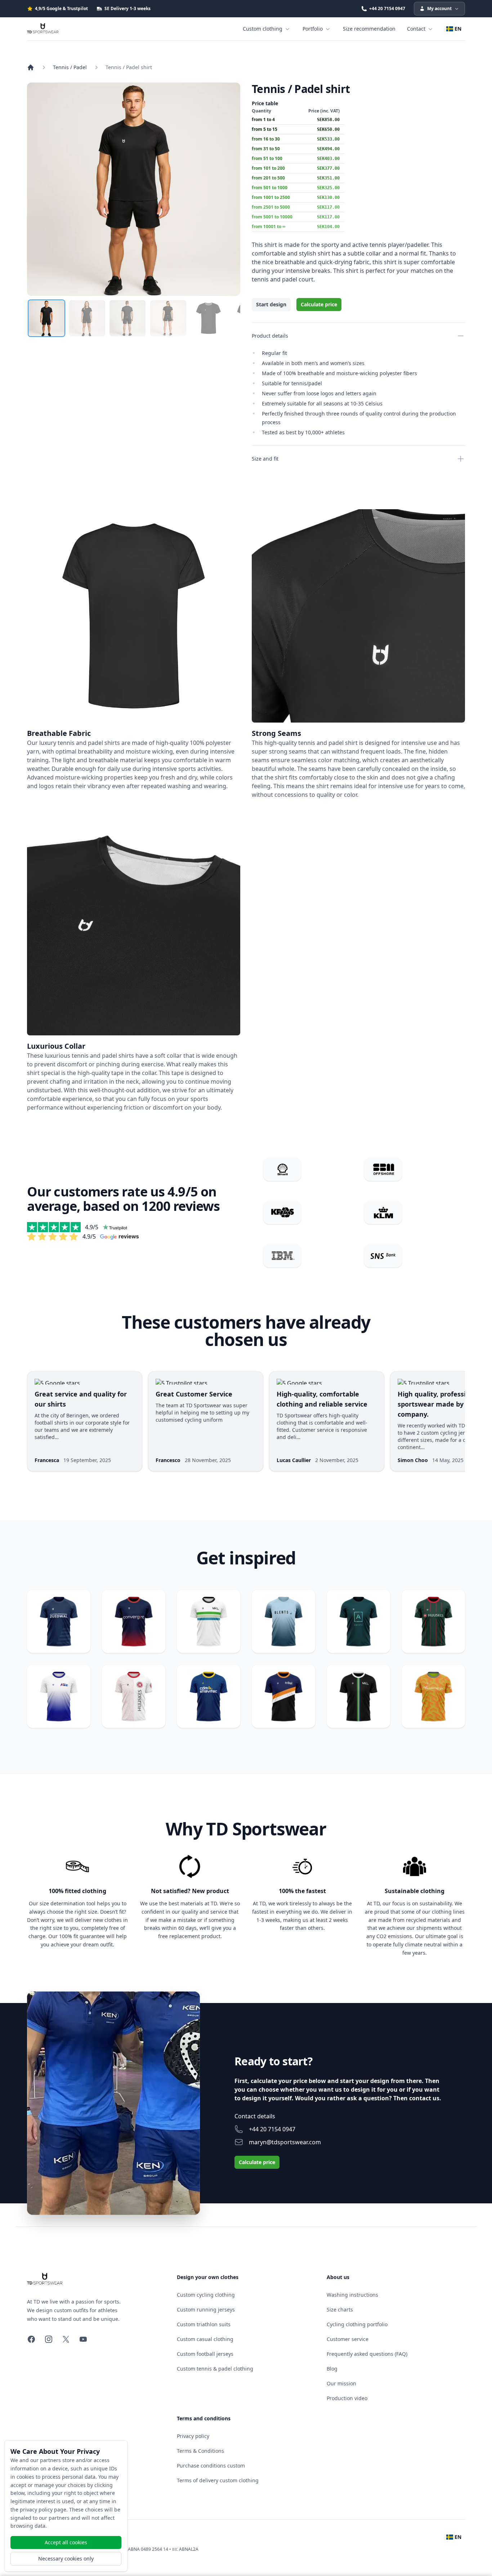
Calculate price (319, 304)
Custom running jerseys (206, 2309)
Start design (271, 304)
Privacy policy (193, 2436)
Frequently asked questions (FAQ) (367, 2354)
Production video (347, 2398)
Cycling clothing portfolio (357, 2324)
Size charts (340, 2309)
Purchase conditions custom (211, 2466)
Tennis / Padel (70, 67)
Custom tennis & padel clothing (215, 2369)
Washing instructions (352, 2295)
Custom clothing (263, 29)
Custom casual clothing (205, 2339)
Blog (332, 2369)
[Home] (31, 67)
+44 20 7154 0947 (272, 2129)
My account (439, 8)
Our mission (341, 2383)
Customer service (348, 2339)
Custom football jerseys (205, 2354)
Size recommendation (369, 29)
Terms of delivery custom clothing (218, 2480)
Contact (416, 29)
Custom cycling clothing (206, 2295)
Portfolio (313, 29)
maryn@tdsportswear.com (285, 2142)
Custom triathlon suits (204, 2324)
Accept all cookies (66, 2542)
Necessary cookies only (66, 2559)
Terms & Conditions (200, 2451)
